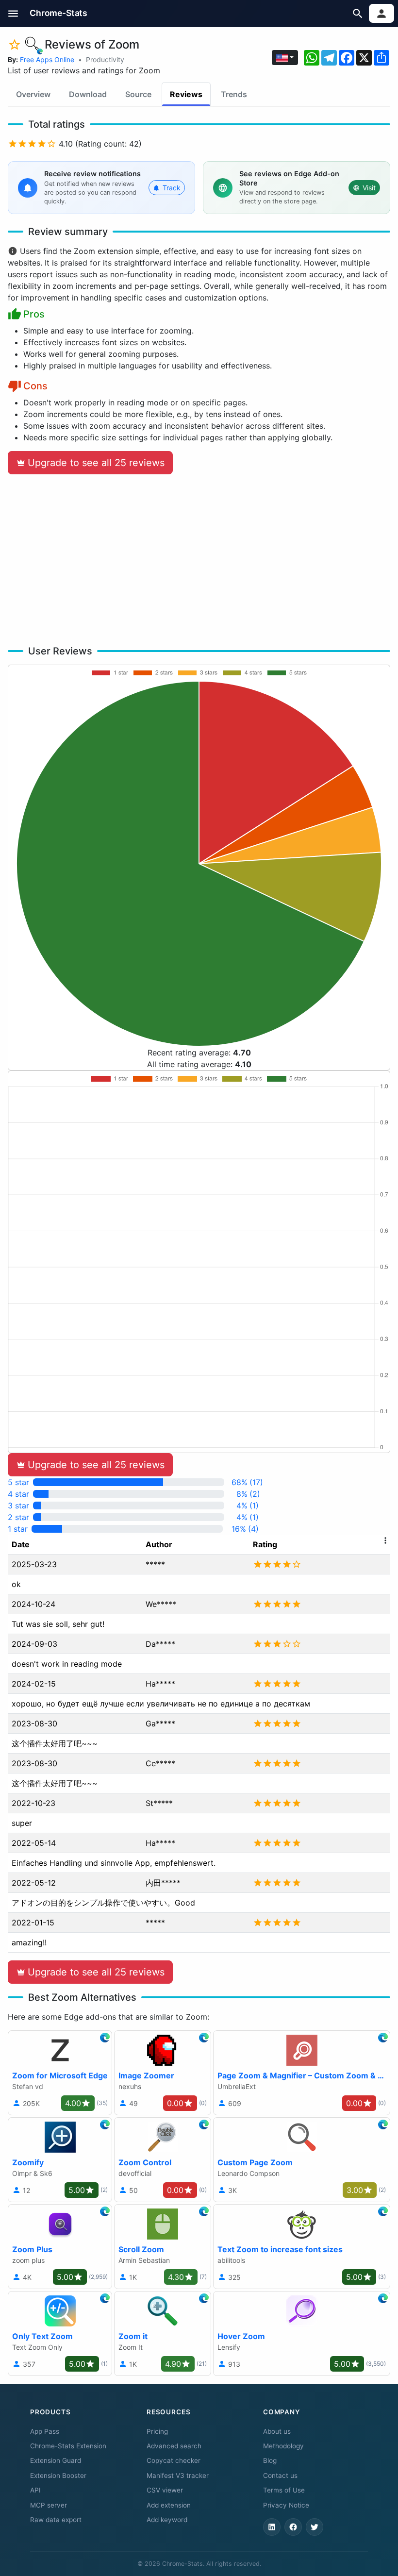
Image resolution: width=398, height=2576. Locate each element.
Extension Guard (56, 2460)
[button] (13, 13)
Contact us (280, 2476)
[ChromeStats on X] (315, 2527)
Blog (270, 2460)
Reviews (186, 94)
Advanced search (174, 2446)
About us (277, 2431)
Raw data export (56, 2520)
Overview (33, 94)
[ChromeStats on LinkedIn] (272, 2527)
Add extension (169, 2505)
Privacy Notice (286, 2505)
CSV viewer (165, 2490)
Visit (369, 188)
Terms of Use (284, 2490)
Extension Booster (58, 2476)
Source (138, 94)
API (35, 2490)
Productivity (105, 59)
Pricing (157, 2431)
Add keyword (167, 2520)
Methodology (283, 2446)
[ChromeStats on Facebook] (293, 2527)
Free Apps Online (47, 59)
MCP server (49, 2505)
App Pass (45, 2431)
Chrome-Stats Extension (68, 2446)
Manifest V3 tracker (178, 2476)
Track (172, 188)
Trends (234, 94)
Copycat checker (174, 2460)
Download (88, 94)
